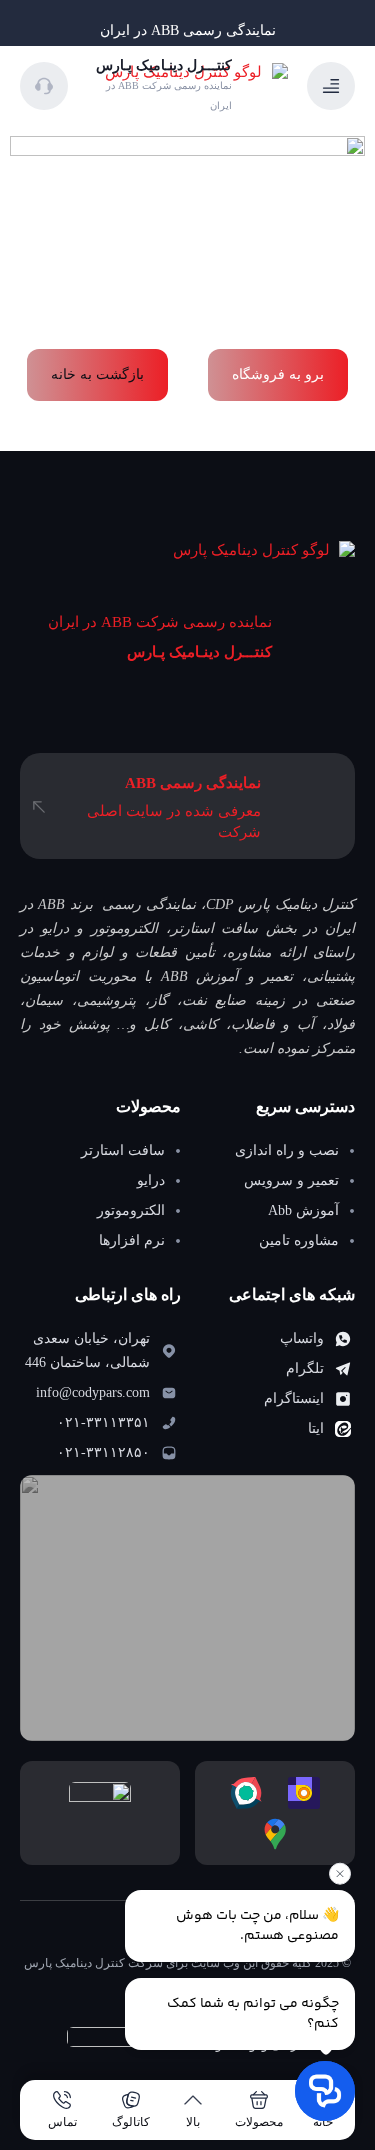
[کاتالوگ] (131, 2100)
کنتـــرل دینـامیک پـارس (199, 652)
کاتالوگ (131, 2122)
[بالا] (193, 2100)
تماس (62, 2122)
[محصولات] (259, 2100)
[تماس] (62, 2100)
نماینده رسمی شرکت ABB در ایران (160, 622)
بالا (193, 2122)
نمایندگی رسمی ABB (193, 783)
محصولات (259, 2122)
